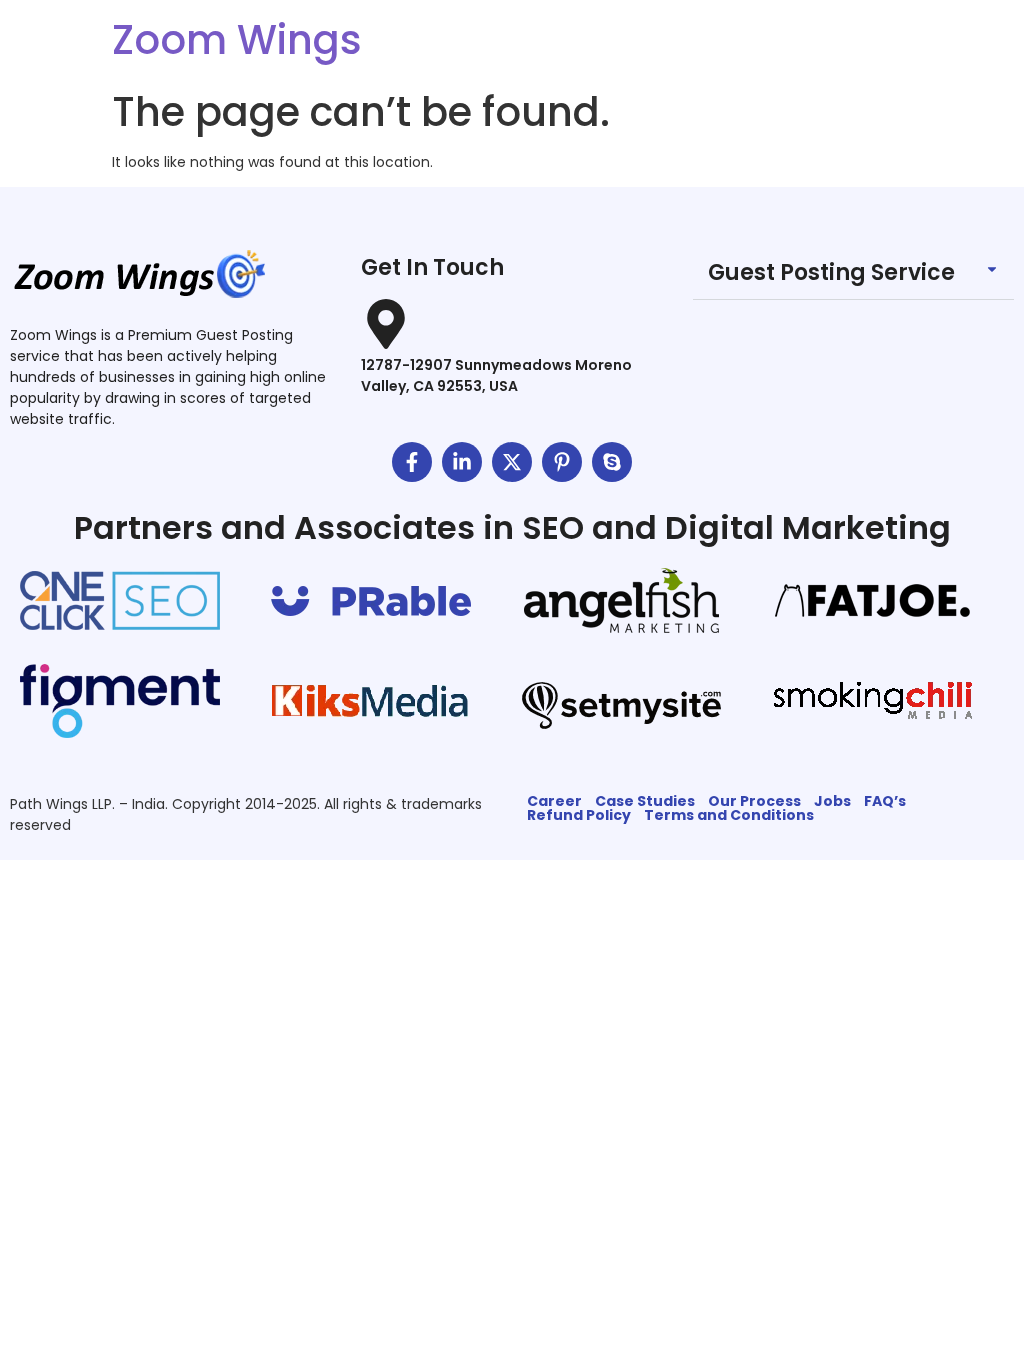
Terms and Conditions (729, 815)
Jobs (832, 801)
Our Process (754, 801)
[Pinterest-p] (562, 462)
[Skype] (612, 462)
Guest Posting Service (831, 272)
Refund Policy (579, 815)
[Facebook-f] (412, 462)
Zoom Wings (237, 40)
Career (554, 801)
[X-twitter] (512, 462)
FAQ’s (885, 801)
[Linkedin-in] (462, 462)
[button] (853, 273)
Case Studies (645, 801)
